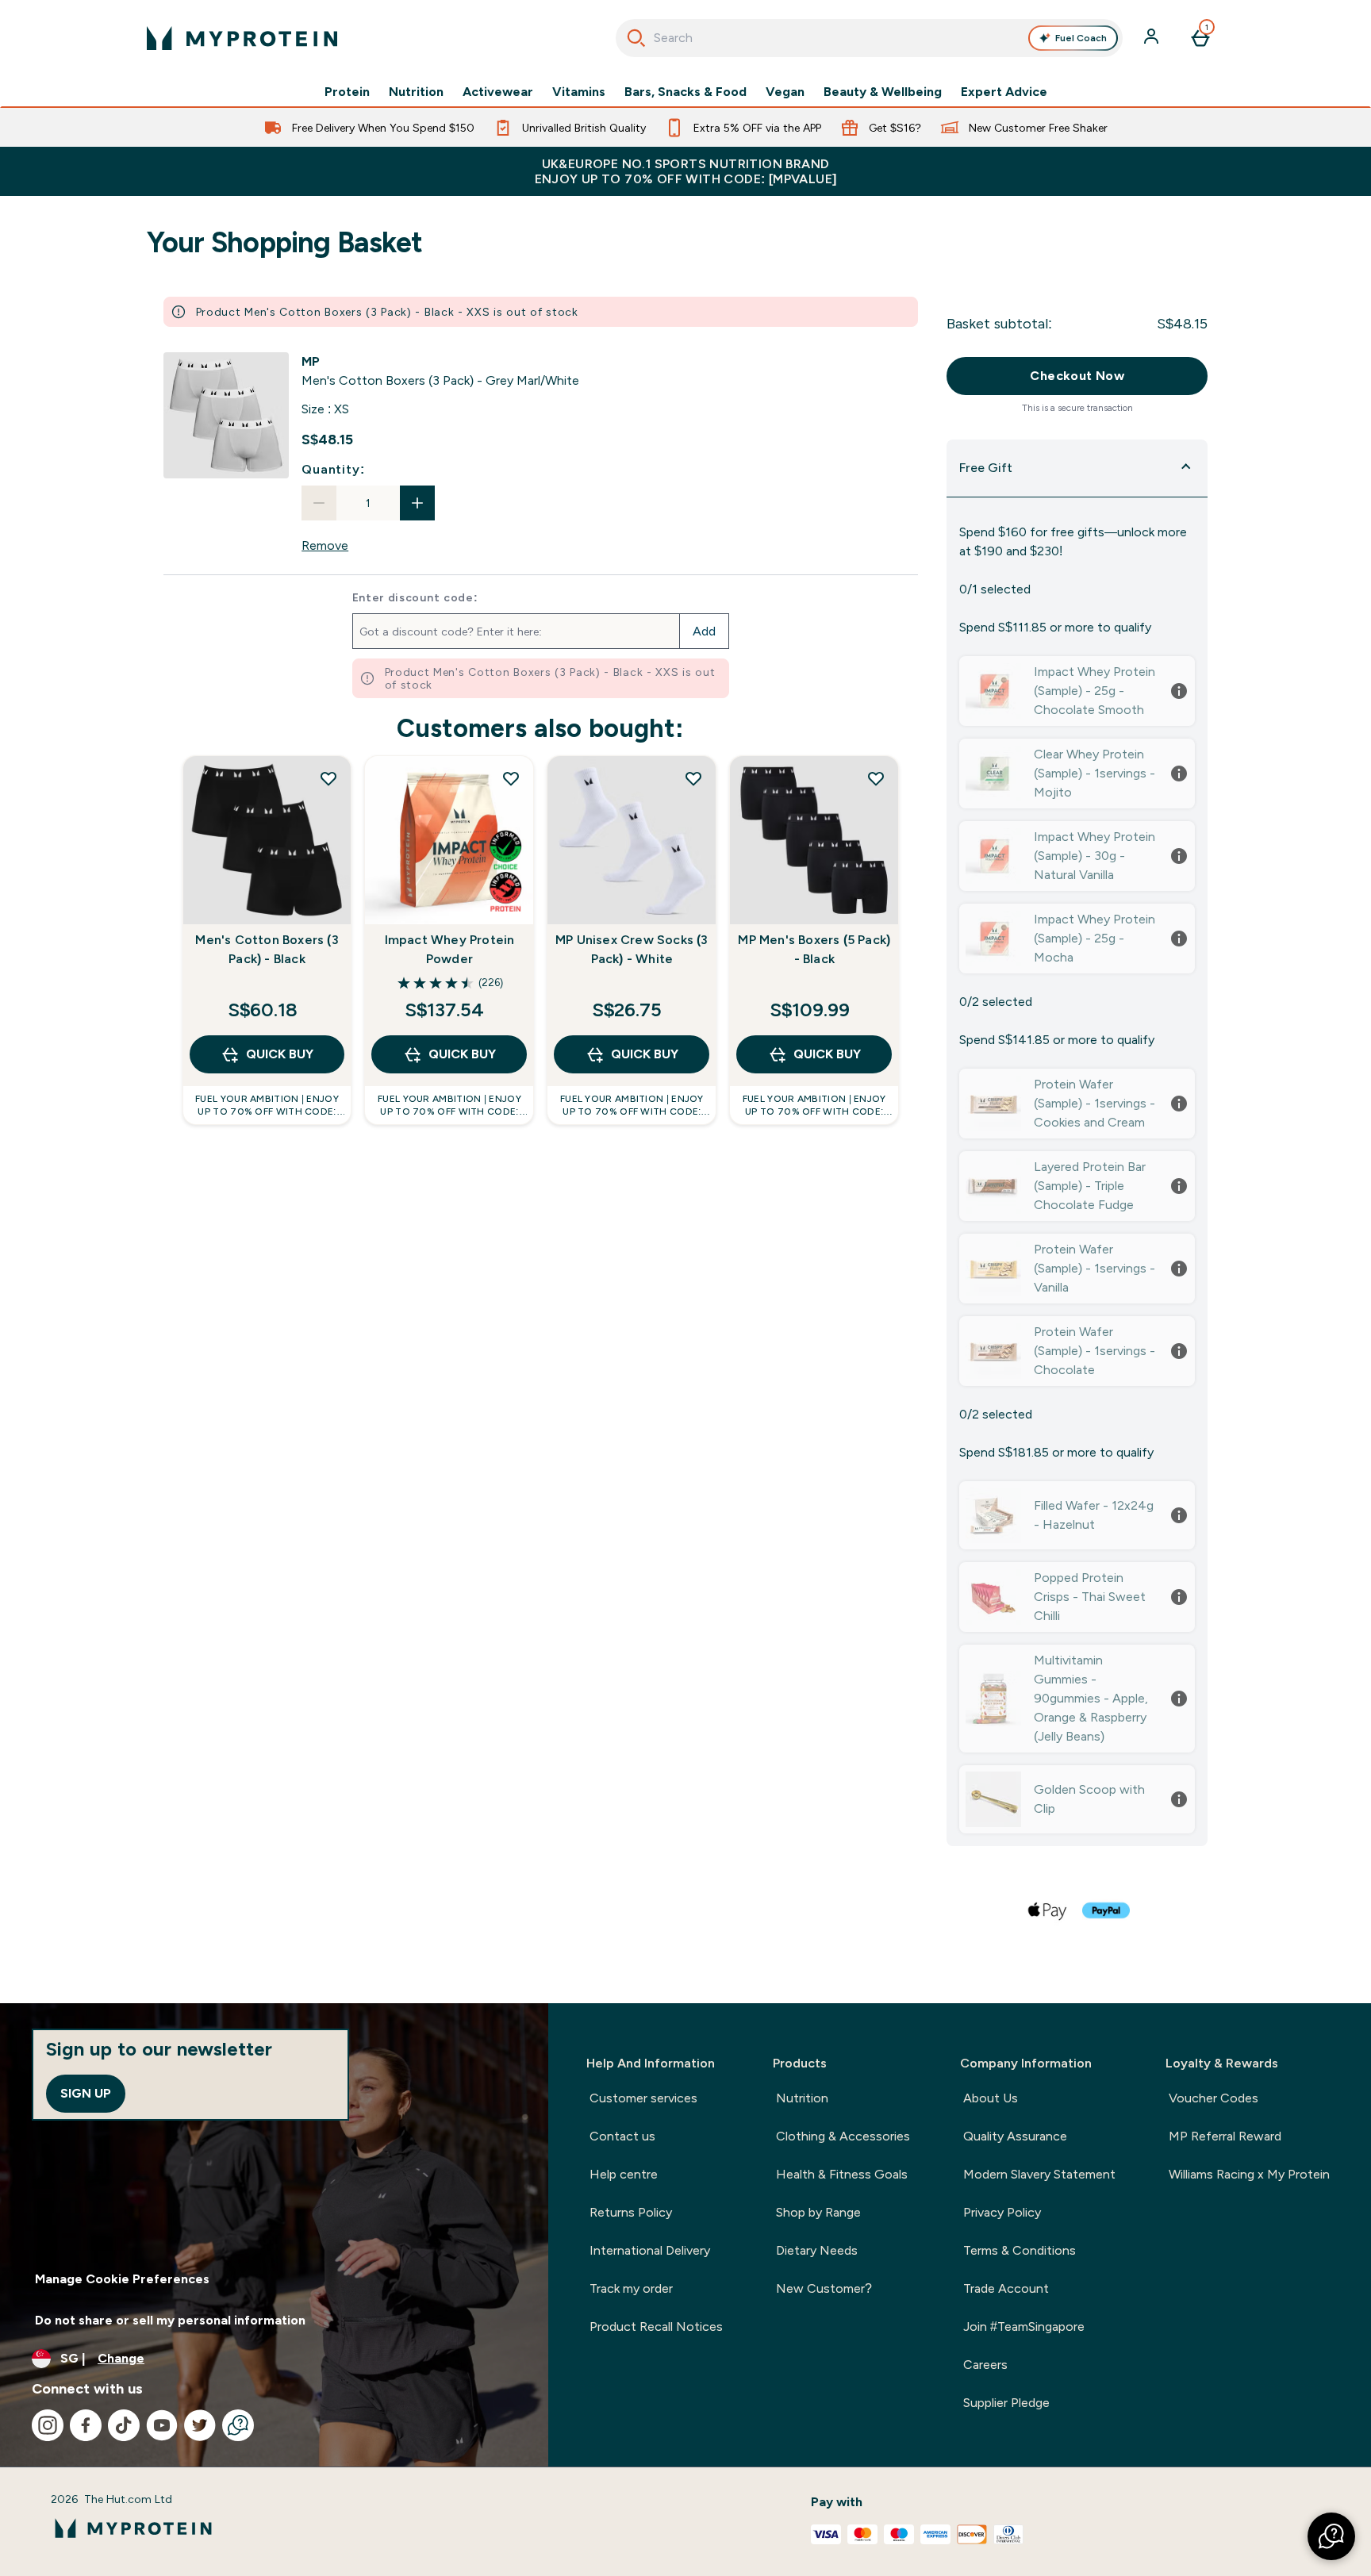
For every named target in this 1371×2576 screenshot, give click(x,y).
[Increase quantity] (417, 503)
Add (704, 631)
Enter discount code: (415, 597)
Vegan (785, 92)
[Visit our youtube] (162, 2425)
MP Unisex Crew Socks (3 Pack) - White (632, 949)
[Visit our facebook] (86, 2425)
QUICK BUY (280, 1054)
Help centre (624, 2174)
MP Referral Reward (1225, 2136)
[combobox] (869, 38)
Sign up (86, 2093)
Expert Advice (1004, 92)
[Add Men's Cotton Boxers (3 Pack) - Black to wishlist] (328, 778)
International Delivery (650, 2250)
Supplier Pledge (1006, 2403)
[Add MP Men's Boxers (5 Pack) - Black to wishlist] (876, 778)
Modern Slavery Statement (1039, 2174)
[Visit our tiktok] (124, 2425)
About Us (991, 2098)
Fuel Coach (1081, 38)
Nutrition (416, 92)
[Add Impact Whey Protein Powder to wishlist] (511, 778)
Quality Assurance (1015, 2136)
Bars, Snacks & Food (685, 92)
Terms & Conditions (1020, 2250)
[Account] (1153, 38)
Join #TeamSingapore (1024, 2326)
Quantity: (333, 469)
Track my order (631, 2288)
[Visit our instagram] (48, 2425)
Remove (325, 545)
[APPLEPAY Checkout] (1048, 1910)
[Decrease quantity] (319, 503)
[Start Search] (636, 38)
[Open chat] (238, 2425)
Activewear (498, 92)
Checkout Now (1077, 376)
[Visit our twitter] (200, 2425)
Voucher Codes (1214, 2098)
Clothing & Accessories (843, 2136)
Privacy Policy (1002, 2212)
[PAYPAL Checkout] (1107, 1910)
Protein (347, 92)
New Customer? (824, 2288)
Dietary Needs (817, 2250)
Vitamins (579, 92)
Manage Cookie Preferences (122, 2279)
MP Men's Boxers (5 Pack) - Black (814, 949)
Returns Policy (631, 2212)
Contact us (622, 2136)
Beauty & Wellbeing (883, 92)
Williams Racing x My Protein (1249, 2174)
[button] (1331, 2536)
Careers (985, 2365)
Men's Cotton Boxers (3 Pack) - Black (267, 949)
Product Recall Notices (656, 2326)
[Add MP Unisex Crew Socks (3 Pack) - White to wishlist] (693, 778)
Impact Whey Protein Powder (450, 949)
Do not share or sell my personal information (170, 2320)
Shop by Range (818, 2212)
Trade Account (1006, 2288)
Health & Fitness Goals (842, 2174)
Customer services (643, 2098)
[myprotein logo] (242, 38)
